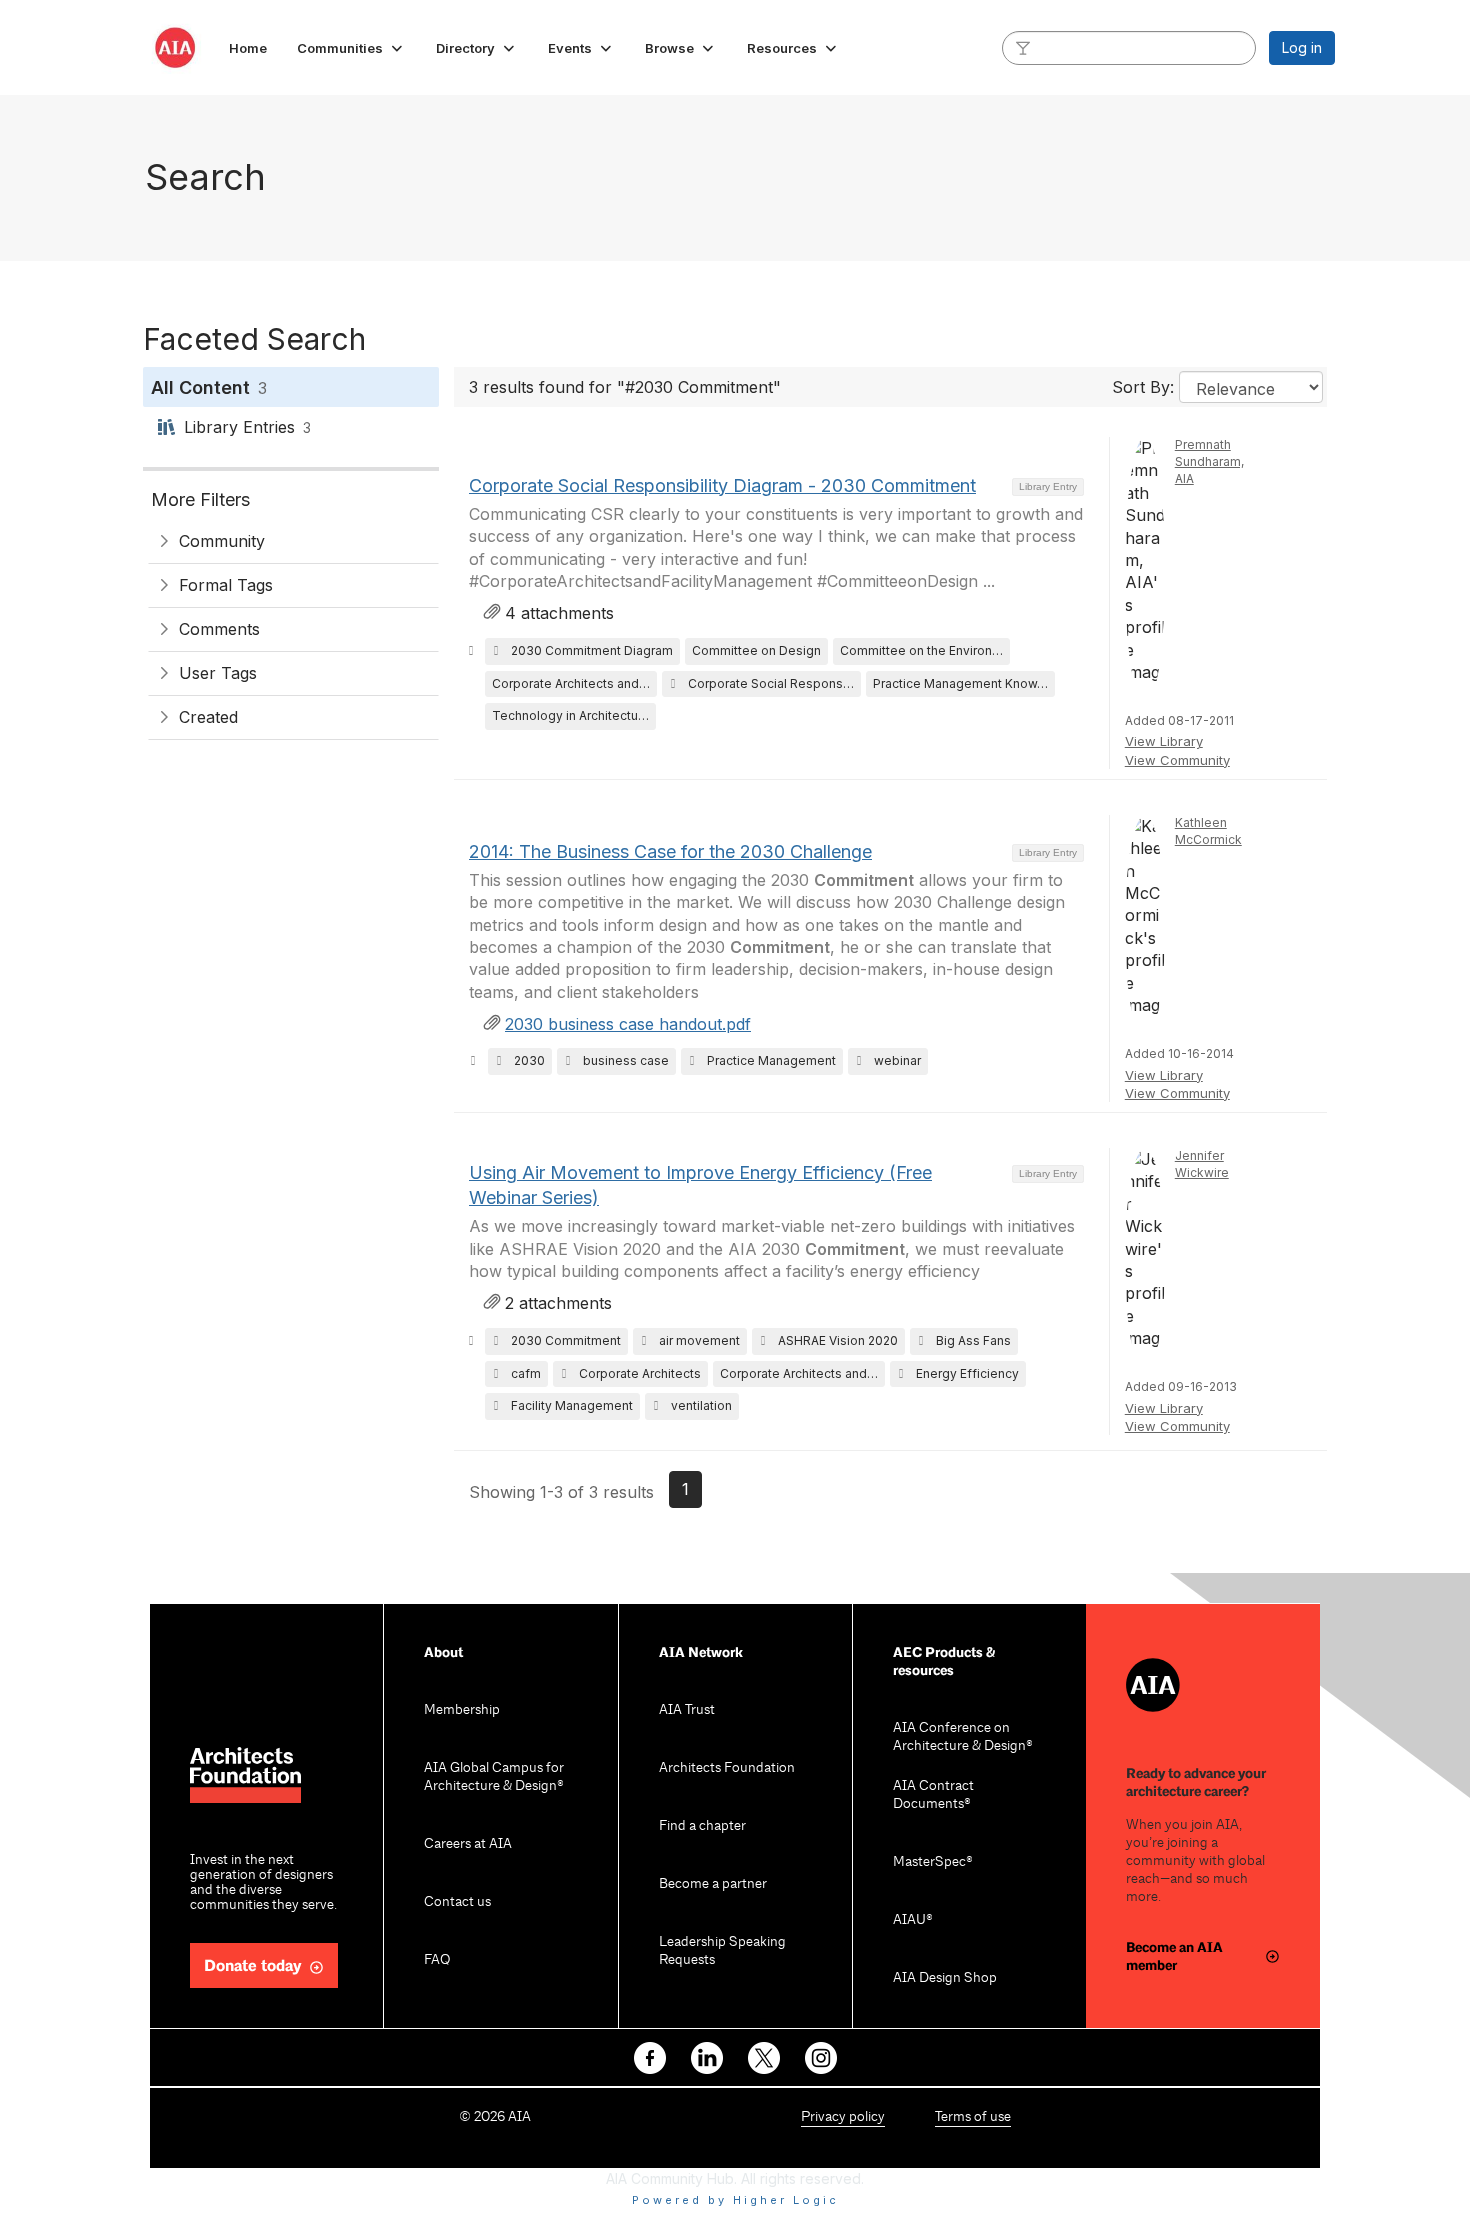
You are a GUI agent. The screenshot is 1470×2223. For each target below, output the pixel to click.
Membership (462, 1710)
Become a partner (713, 1884)
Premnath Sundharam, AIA (1209, 461)
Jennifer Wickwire (1202, 1164)
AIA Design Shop (945, 1978)
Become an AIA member (1174, 1956)
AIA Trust (687, 1710)
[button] (351, 48)
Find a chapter (702, 1826)
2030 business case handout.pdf (628, 1024)
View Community (1177, 760)
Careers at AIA (468, 1844)
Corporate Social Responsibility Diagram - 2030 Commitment (722, 485)
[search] (1023, 47)
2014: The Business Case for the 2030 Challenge (670, 851)
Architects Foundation (727, 1768)
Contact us (457, 1902)
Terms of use (973, 2117)
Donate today (253, 1966)
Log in (1302, 47)
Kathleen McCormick (1208, 831)
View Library (1164, 741)
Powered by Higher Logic (735, 2200)
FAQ (437, 1960)
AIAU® (913, 1920)
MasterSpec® (933, 1862)
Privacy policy (843, 2117)
